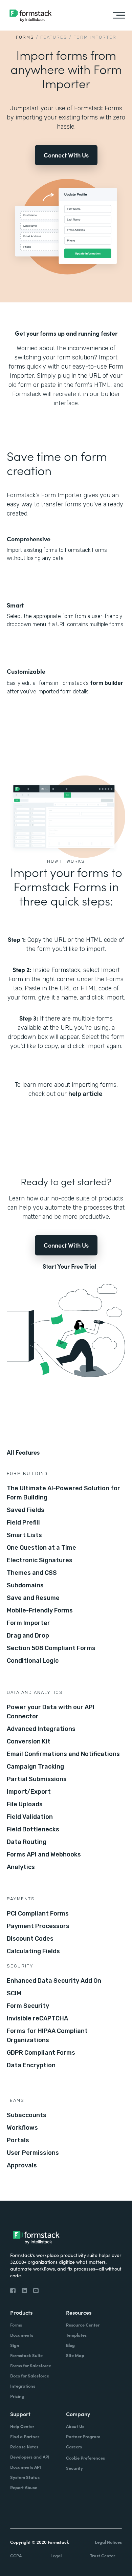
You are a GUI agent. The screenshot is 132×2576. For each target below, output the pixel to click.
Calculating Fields (33, 1951)
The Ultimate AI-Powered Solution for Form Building (63, 1493)
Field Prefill (23, 1523)
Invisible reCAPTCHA (37, 2018)
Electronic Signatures (40, 1560)
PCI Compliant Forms (38, 1914)
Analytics (21, 1867)
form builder (107, 683)
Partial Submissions (37, 1779)
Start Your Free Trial (70, 1266)
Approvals (22, 2165)
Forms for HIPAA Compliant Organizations (47, 2036)
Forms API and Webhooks (44, 1854)
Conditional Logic (33, 1661)
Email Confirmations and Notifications (63, 1754)
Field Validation (30, 1817)
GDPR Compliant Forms (41, 2053)
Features (54, 37)
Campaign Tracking (35, 1767)
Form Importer (28, 1623)
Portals (18, 2140)
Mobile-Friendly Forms (40, 1610)
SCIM (14, 1993)
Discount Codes (30, 1939)
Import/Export (29, 1792)
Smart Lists (24, 1535)
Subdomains (25, 1585)
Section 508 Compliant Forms (51, 1648)
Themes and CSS (32, 1573)
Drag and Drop (28, 1636)
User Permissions (33, 2153)
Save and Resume (33, 1598)
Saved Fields (26, 1510)
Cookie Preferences (85, 2458)
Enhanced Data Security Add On (54, 1981)
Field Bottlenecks (33, 1829)
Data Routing (27, 1842)
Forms (25, 37)
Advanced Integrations (41, 1729)
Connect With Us (66, 155)
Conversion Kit (29, 1741)
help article (85, 1094)
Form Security (28, 2006)
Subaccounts (27, 2115)
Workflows (22, 2128)
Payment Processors (38, 1926)
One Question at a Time (41, 1548)
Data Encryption (31, 2065)
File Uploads (25, 1804)
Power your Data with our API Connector (51, 1712)
